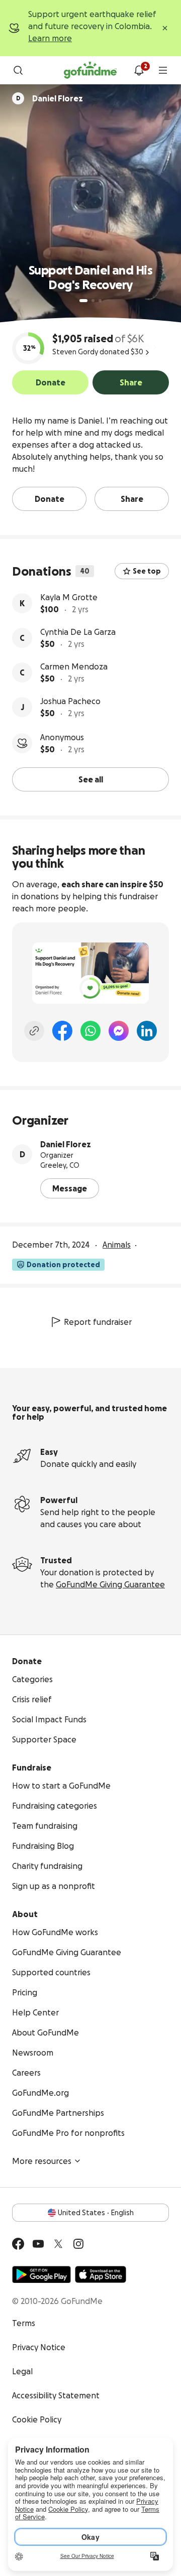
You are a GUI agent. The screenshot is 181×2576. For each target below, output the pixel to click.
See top (147, 571)
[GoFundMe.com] (90, 70)
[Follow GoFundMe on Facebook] (18, 2244)
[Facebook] (62, 1031)
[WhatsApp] (90, 1031)
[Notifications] (139, 70)
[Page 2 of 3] (93, 301)
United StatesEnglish (96, 2213)
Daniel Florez (66, 1144)
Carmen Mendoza (74, 666)
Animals (117, 1245)
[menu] (163, 70)
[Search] (18, 70)
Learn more (50, 38)
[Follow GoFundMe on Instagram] (78, 2244)
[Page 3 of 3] (100, 301)
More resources (42, 2161)
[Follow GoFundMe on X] (58, 2244)
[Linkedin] (147, 1031)
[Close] (165, 28)
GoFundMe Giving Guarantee (110, 1584)
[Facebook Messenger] (119, 1031)
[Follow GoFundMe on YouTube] (38, 2244)
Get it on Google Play (41, 2274)
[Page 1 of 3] (83, 301)
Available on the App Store (101, 2274)
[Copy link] (34, 1031)
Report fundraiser (98, 1322)
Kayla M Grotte (69, 597)
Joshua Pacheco (70, 701)
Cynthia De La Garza (78, 632)
